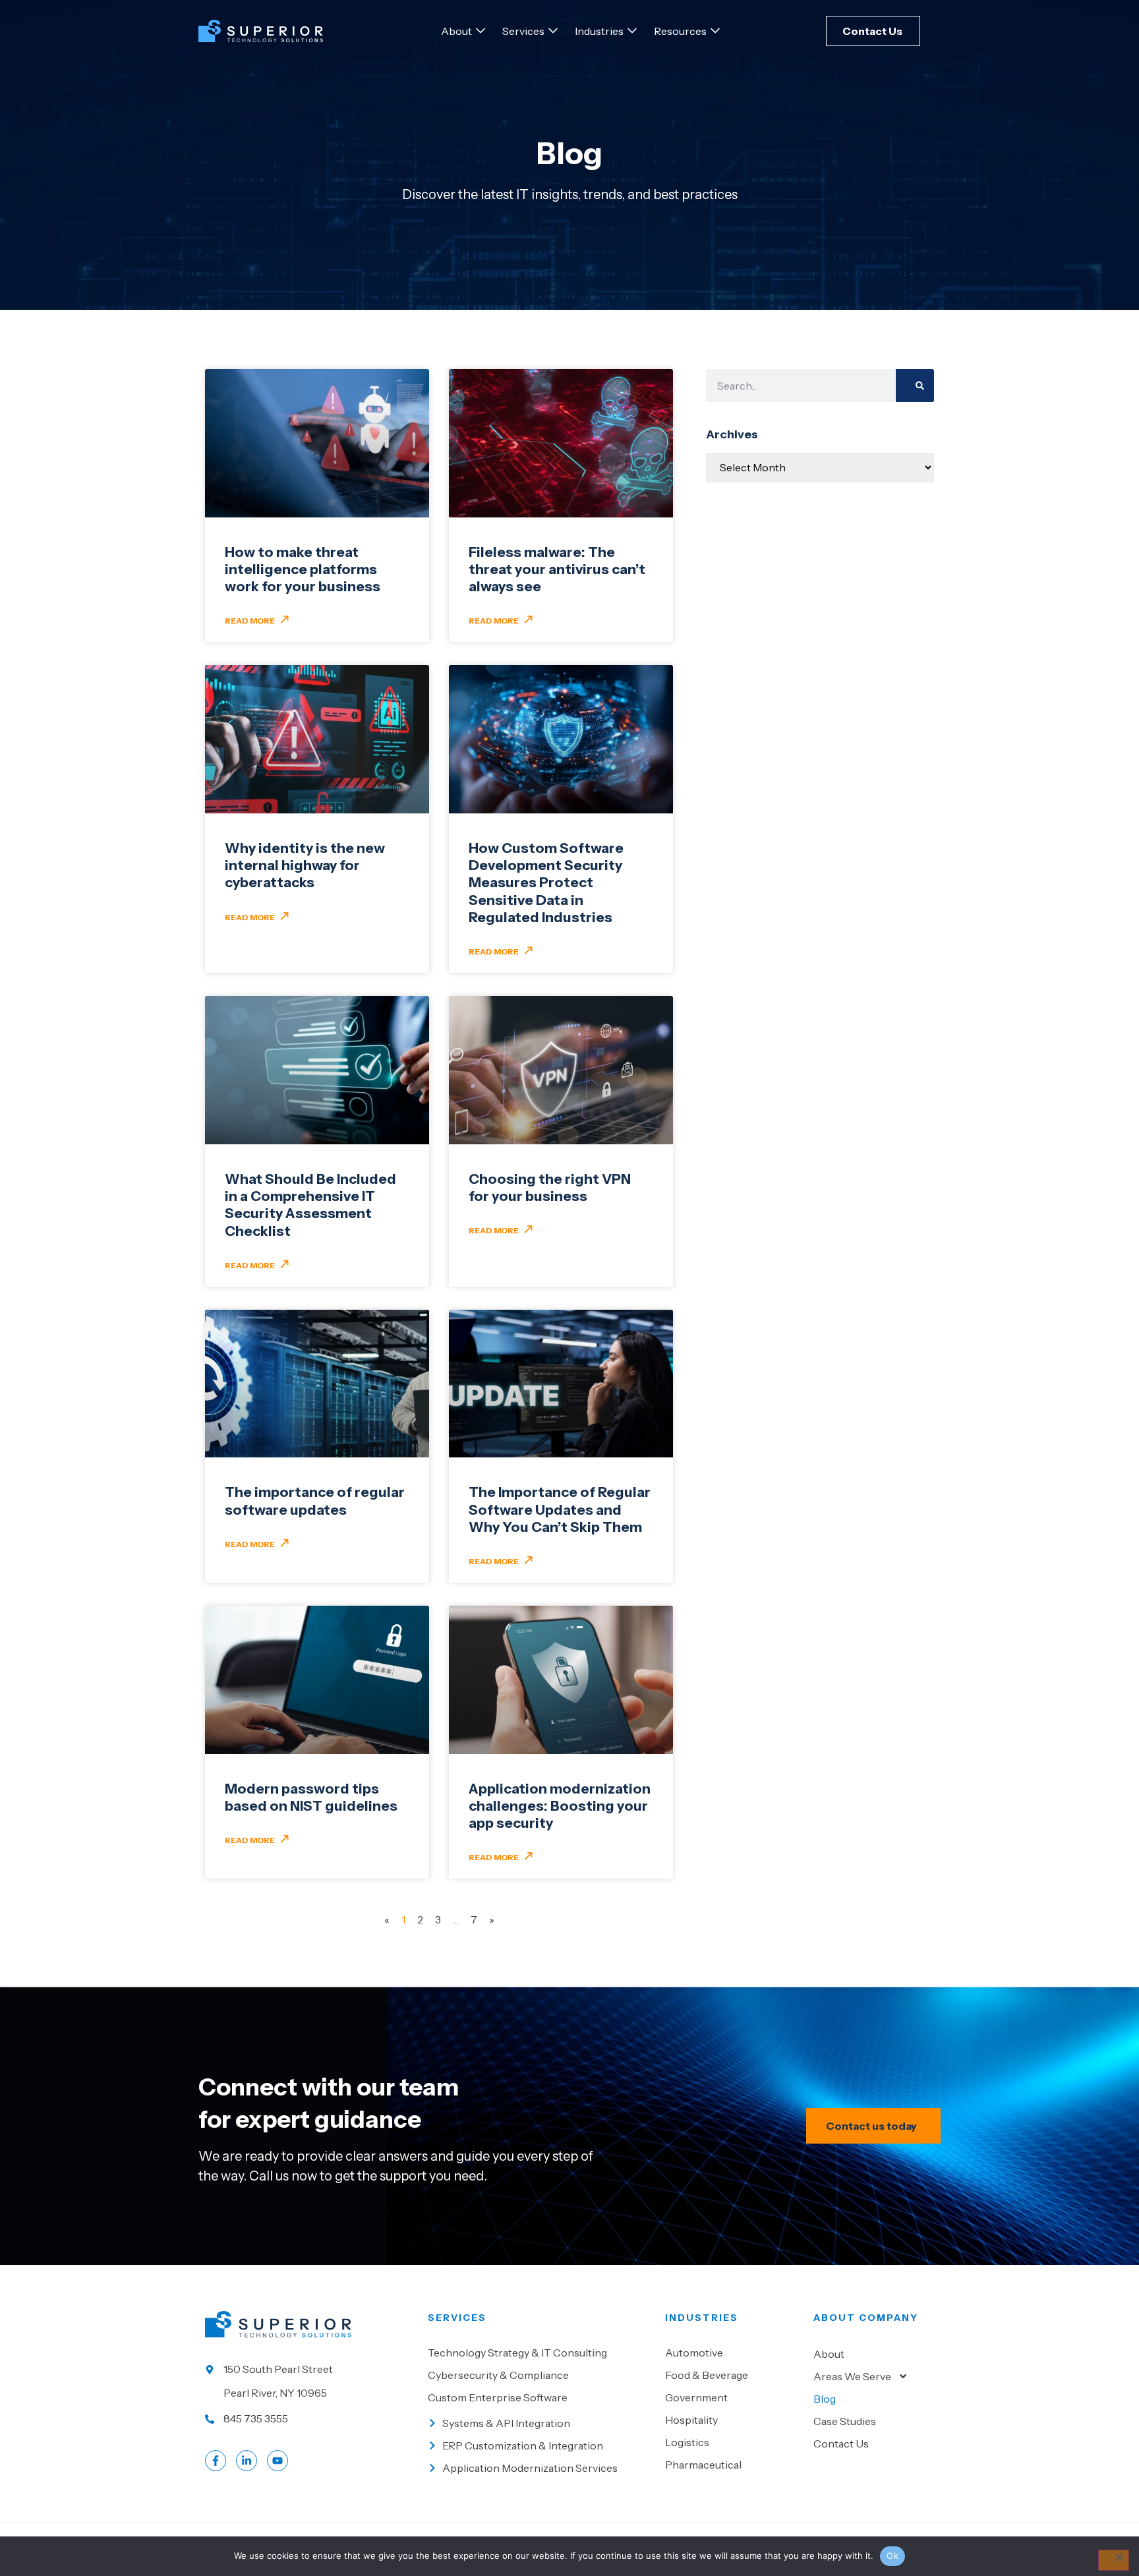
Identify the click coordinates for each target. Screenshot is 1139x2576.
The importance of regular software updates (315, 1501)
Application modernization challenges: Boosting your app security (560, 1806)
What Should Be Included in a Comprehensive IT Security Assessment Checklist (310, 1205)
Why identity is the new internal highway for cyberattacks (305, 865)
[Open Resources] (715, 31)
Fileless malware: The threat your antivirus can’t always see (557, 570)
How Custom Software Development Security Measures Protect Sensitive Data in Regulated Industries (546, 883)
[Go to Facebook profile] (216, 2461)
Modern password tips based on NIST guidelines (311, 1797)
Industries (702, 2318)
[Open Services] (553, 31)
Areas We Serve (852, 2376)
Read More (250, 621)
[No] (1114, 2560)
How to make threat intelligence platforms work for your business (303, 570)
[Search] (915, 386)
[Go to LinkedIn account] (247, 2461)
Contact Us (841, 2444)
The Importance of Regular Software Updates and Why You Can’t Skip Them (560, 1509)
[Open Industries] (632, 31)
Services (457, 2318)
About (829, 2354)
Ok (892, 2556)
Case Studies (845, 2421)
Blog (825, 2399)
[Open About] (481, 31)
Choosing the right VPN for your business (550, 1187)
